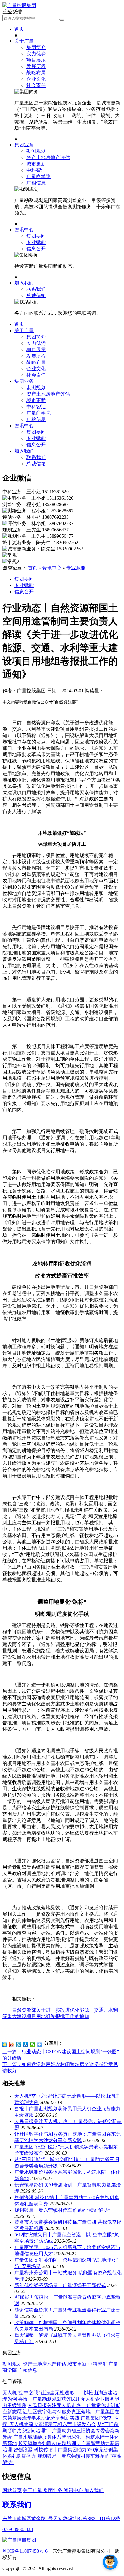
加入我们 (24, 283)
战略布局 (36, 73)
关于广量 (24, 41)
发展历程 (36, 66)
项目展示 (36, 60)
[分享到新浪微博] (12, 2045)
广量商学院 (39, 176)
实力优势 (36, 54)
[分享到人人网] (26, 2045)
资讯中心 (24, 230)
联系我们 (36, 289)
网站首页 (12, 2490)
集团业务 (24, 145)
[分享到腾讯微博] (19, 2045)
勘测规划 (36, 151)
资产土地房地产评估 (48, 157)
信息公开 (36, 249)
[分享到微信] (33, 2045)
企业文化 (36, 79)
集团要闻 (36, 236)
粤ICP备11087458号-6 (25, 2551)
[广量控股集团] (19, 5)
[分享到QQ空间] (5, 2045)
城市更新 (36, 164)
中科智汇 (36, 170)
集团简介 (36, 47)
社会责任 (36, 85)
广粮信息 (36, 183)
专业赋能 (36, 242)
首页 (19, 29)
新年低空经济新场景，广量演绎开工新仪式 (60, 2285)
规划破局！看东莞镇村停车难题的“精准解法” (62, 2210)
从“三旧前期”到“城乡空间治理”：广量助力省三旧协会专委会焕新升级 (61, 2431)
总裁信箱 (36, 295)
